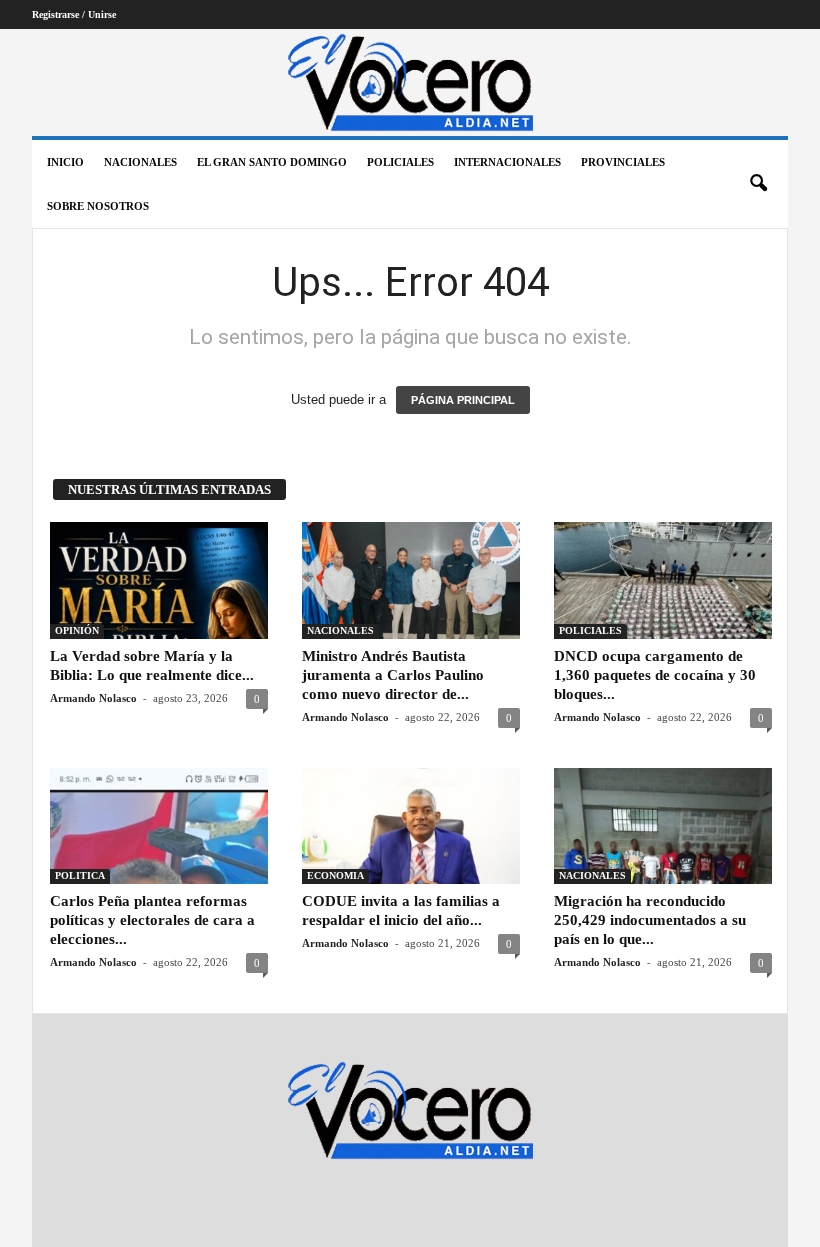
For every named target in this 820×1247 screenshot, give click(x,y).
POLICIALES (400, 162)
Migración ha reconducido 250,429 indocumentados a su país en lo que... (650, 920)
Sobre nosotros (98, 206)
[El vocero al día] (410, 82)
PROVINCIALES (623, 162)
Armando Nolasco (93, 698)
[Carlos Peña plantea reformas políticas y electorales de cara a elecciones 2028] (159, 826)
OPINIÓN (77, 630)
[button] (758, 184)
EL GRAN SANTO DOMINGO (272, 162)
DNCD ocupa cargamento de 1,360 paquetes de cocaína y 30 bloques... (655, 675)
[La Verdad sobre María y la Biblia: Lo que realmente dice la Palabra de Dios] (159, 580)
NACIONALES (140, 162)
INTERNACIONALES (507, 162)
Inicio (65, 162)
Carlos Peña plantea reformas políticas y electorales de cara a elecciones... (152, 920)
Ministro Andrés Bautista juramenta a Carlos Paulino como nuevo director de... (393, 675)
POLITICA (80, 875)
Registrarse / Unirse (74, 14)
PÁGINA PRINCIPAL (463, 400)
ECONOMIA (335, 875)
